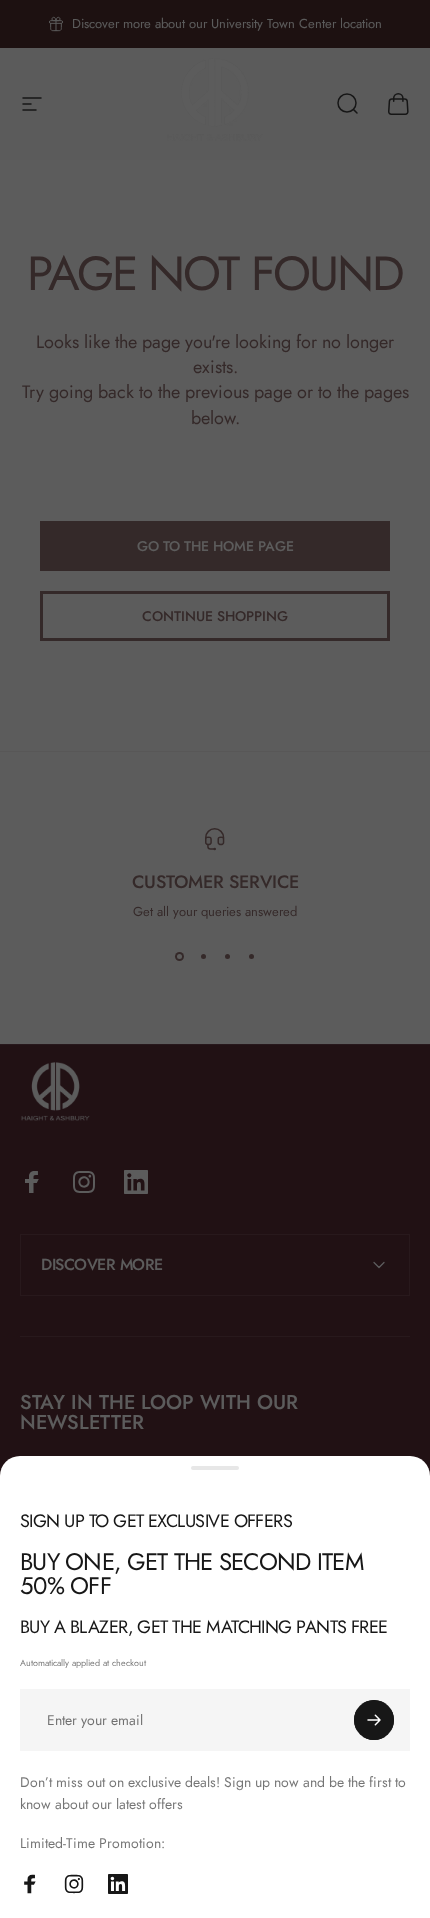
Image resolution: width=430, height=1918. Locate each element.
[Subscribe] (374, 1720)
